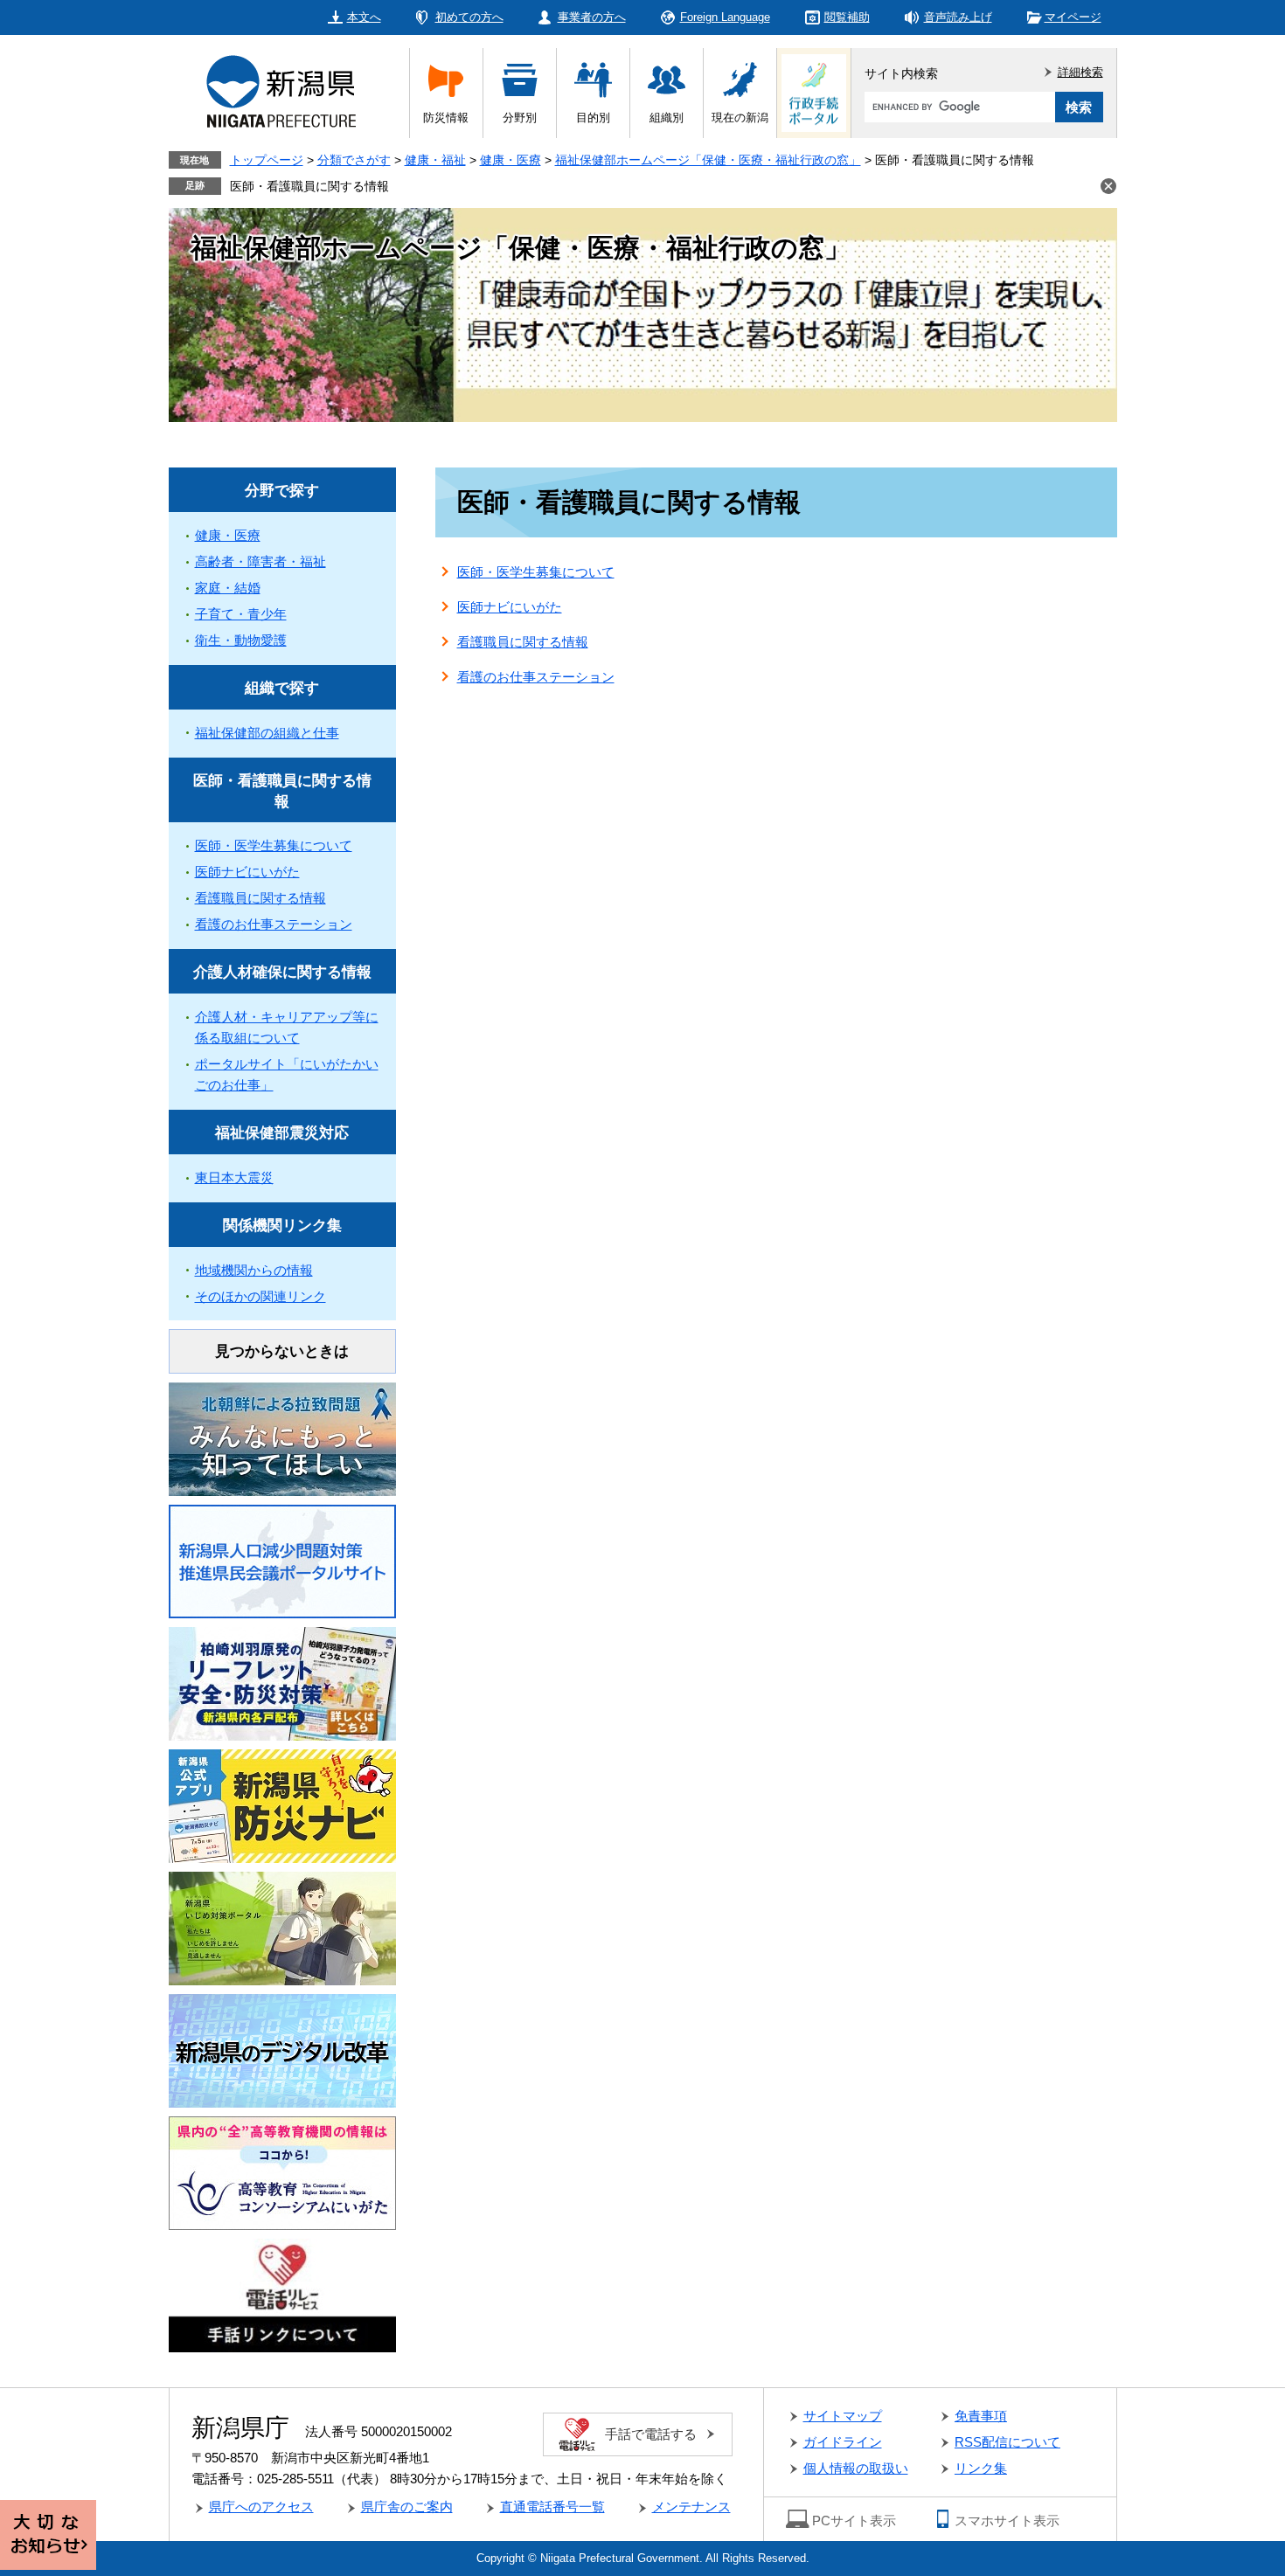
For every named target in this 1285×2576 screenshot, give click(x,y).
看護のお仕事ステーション (536, 677)
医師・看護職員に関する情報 (309, 186)
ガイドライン (843, 2442)
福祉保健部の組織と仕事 (267, 733)
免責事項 (981, 2416)
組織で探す (282, 688)
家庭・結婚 (228, 588)
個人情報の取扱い (856, 2468)
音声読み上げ (958, 17)
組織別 (667, 118)
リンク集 (981, 2468)
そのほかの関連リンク (260, 1296)
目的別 (593, 118)
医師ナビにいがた (510, 607)
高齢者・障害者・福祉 (260, 561)
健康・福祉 (435, 160)
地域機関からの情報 (254, 1270)
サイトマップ (843, 2416)
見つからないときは (282, 1351)
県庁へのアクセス (261, 2507)
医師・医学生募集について (536, 572)
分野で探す (282, 491)
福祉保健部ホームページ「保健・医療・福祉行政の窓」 (708, 160)
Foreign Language (725, 17)
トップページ (267, 160)
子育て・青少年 (241, 614)
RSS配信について (1007, 2442)
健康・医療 (511, 160)
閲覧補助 (847, 17)
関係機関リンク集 (282, 1226)
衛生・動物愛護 (241, 640)
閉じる (1108, 186)
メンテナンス (691, 2507)
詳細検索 (1080, 72)
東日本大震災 (234, 1177)
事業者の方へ (592, 17)
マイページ (1073, 17)
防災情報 (446, 118)
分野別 (520, 118)
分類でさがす (354, 160)
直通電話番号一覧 (552, 2507)
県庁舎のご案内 (407, 2507)
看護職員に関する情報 (523, 642)
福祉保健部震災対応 (282, 1133)
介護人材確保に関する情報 (282, 972)
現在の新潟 (740, 118)
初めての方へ (469, 17)
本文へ (364, 17)
